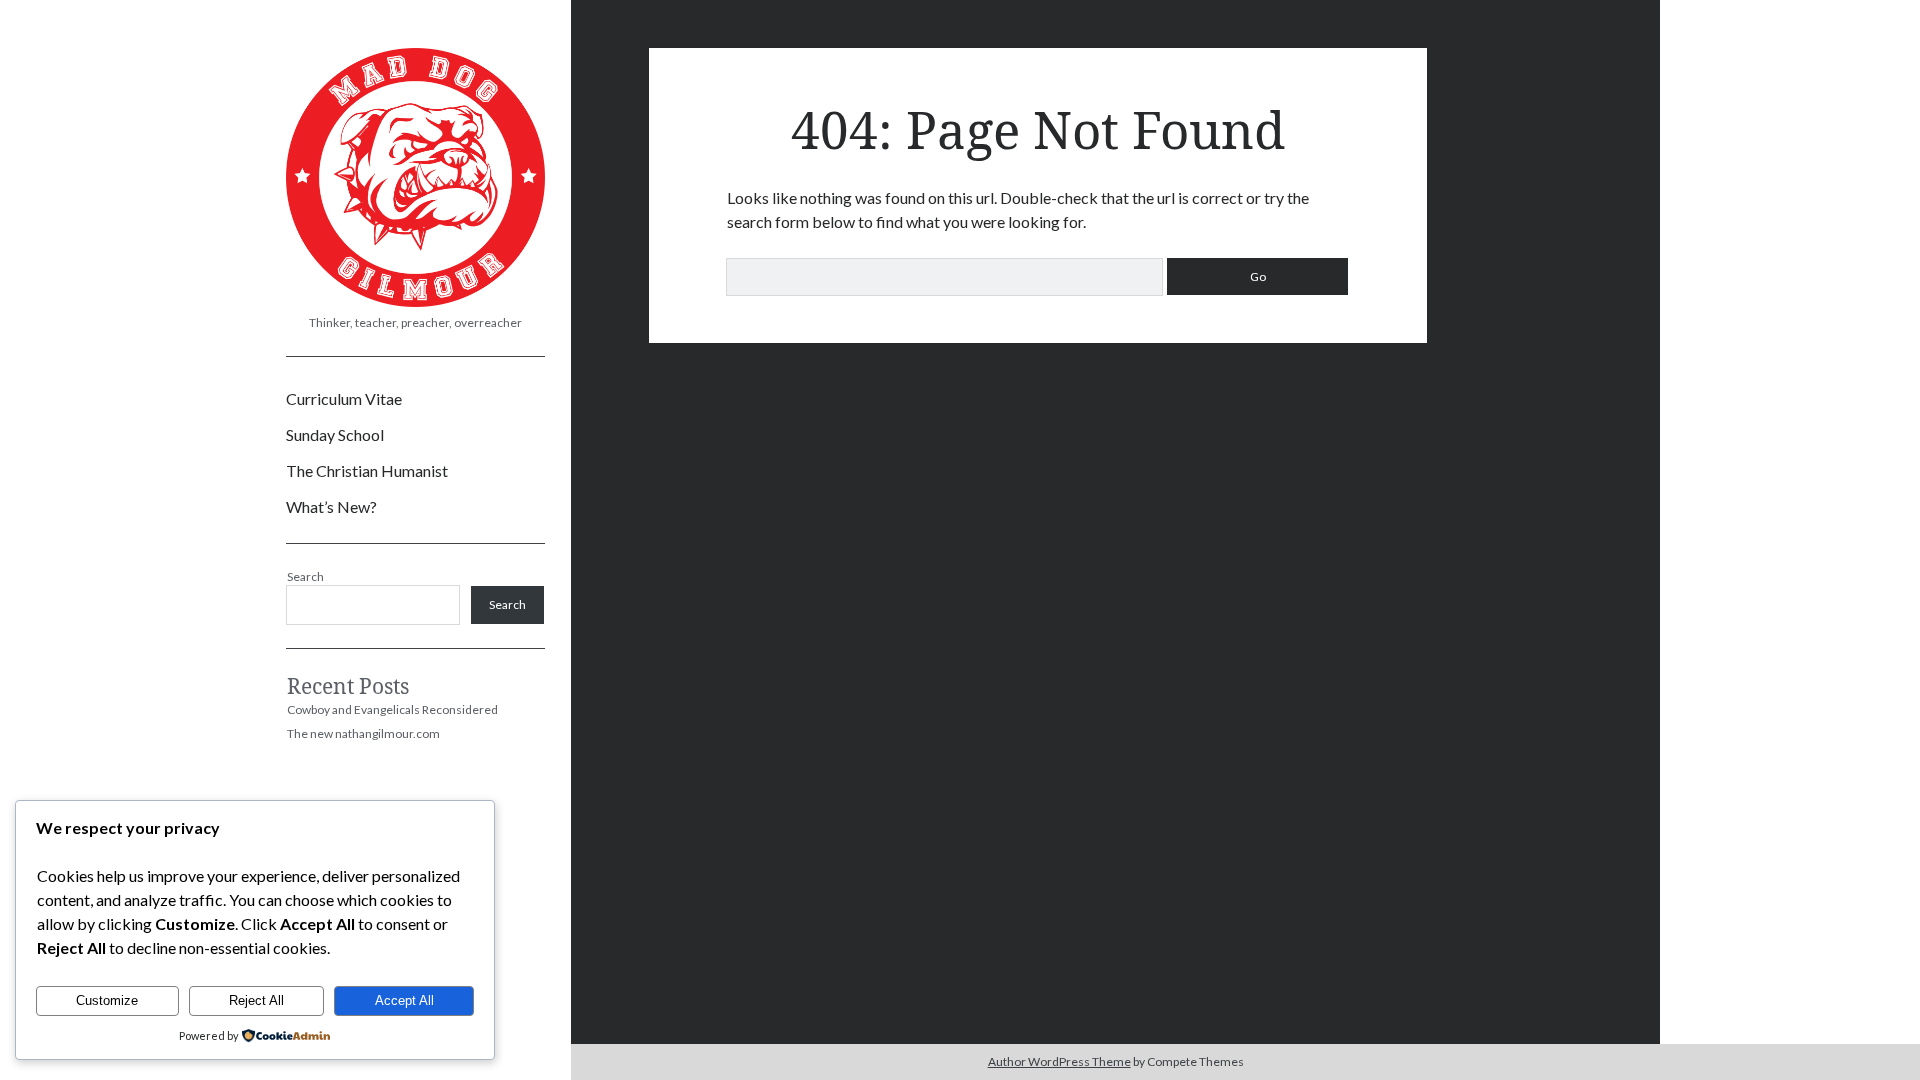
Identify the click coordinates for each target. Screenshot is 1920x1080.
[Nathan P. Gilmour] (415, 300)
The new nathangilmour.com (363, 733)
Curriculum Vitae (344, 398)
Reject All (256, 1000)
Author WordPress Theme (1059, 1061)
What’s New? (331, 506)
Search (305, 576)
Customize (107, 1000)
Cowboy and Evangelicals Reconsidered (392, 709)
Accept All (404, 1000)
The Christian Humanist (367, 470)
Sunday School (335, 434)
